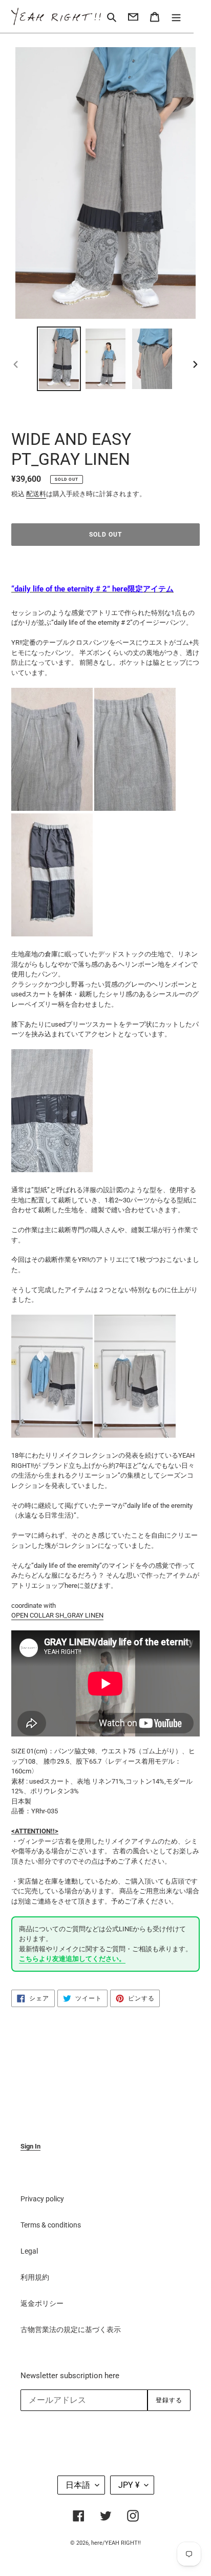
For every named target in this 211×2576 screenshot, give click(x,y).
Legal (29, 2251)
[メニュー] (176, 16)
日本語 (78, 2485)
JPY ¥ (129, 2485)
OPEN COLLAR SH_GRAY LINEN (57, 1615)
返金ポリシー (42, 2303)
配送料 (36, 494)
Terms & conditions (51, 2225)
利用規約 (35, 2277)
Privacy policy (42, 2199)
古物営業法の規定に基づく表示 (71, 2329)
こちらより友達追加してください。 (72, 1959)
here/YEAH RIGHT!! (116, 2543)
